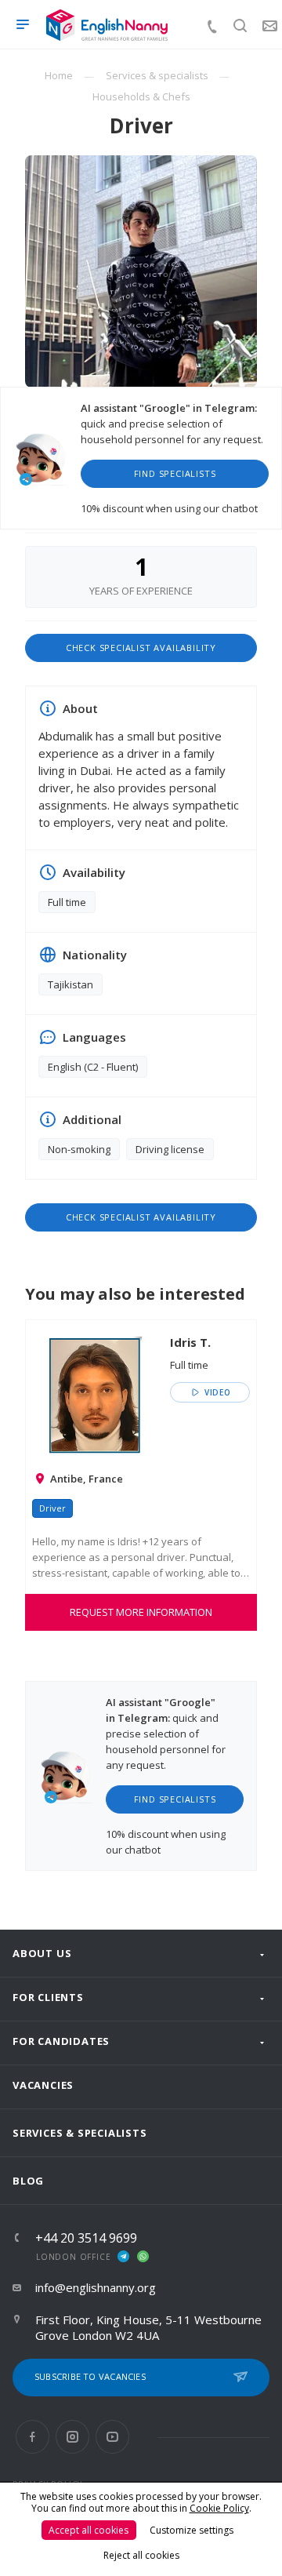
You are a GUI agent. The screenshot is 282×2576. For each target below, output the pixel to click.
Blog (28, 2181)
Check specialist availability (141, 648)
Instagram (72, 2437)
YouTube (112, 2437)
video (216, 1392)
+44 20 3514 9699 (86, 2238)
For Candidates (61, 2041)
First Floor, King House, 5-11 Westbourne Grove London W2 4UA (148, 2327)
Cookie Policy (219, 2508)
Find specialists (175, 473)
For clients (48, 1997)
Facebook (33, 2437)
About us (42, 1953)
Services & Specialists (80, 2133)
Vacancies (43, 2085)
